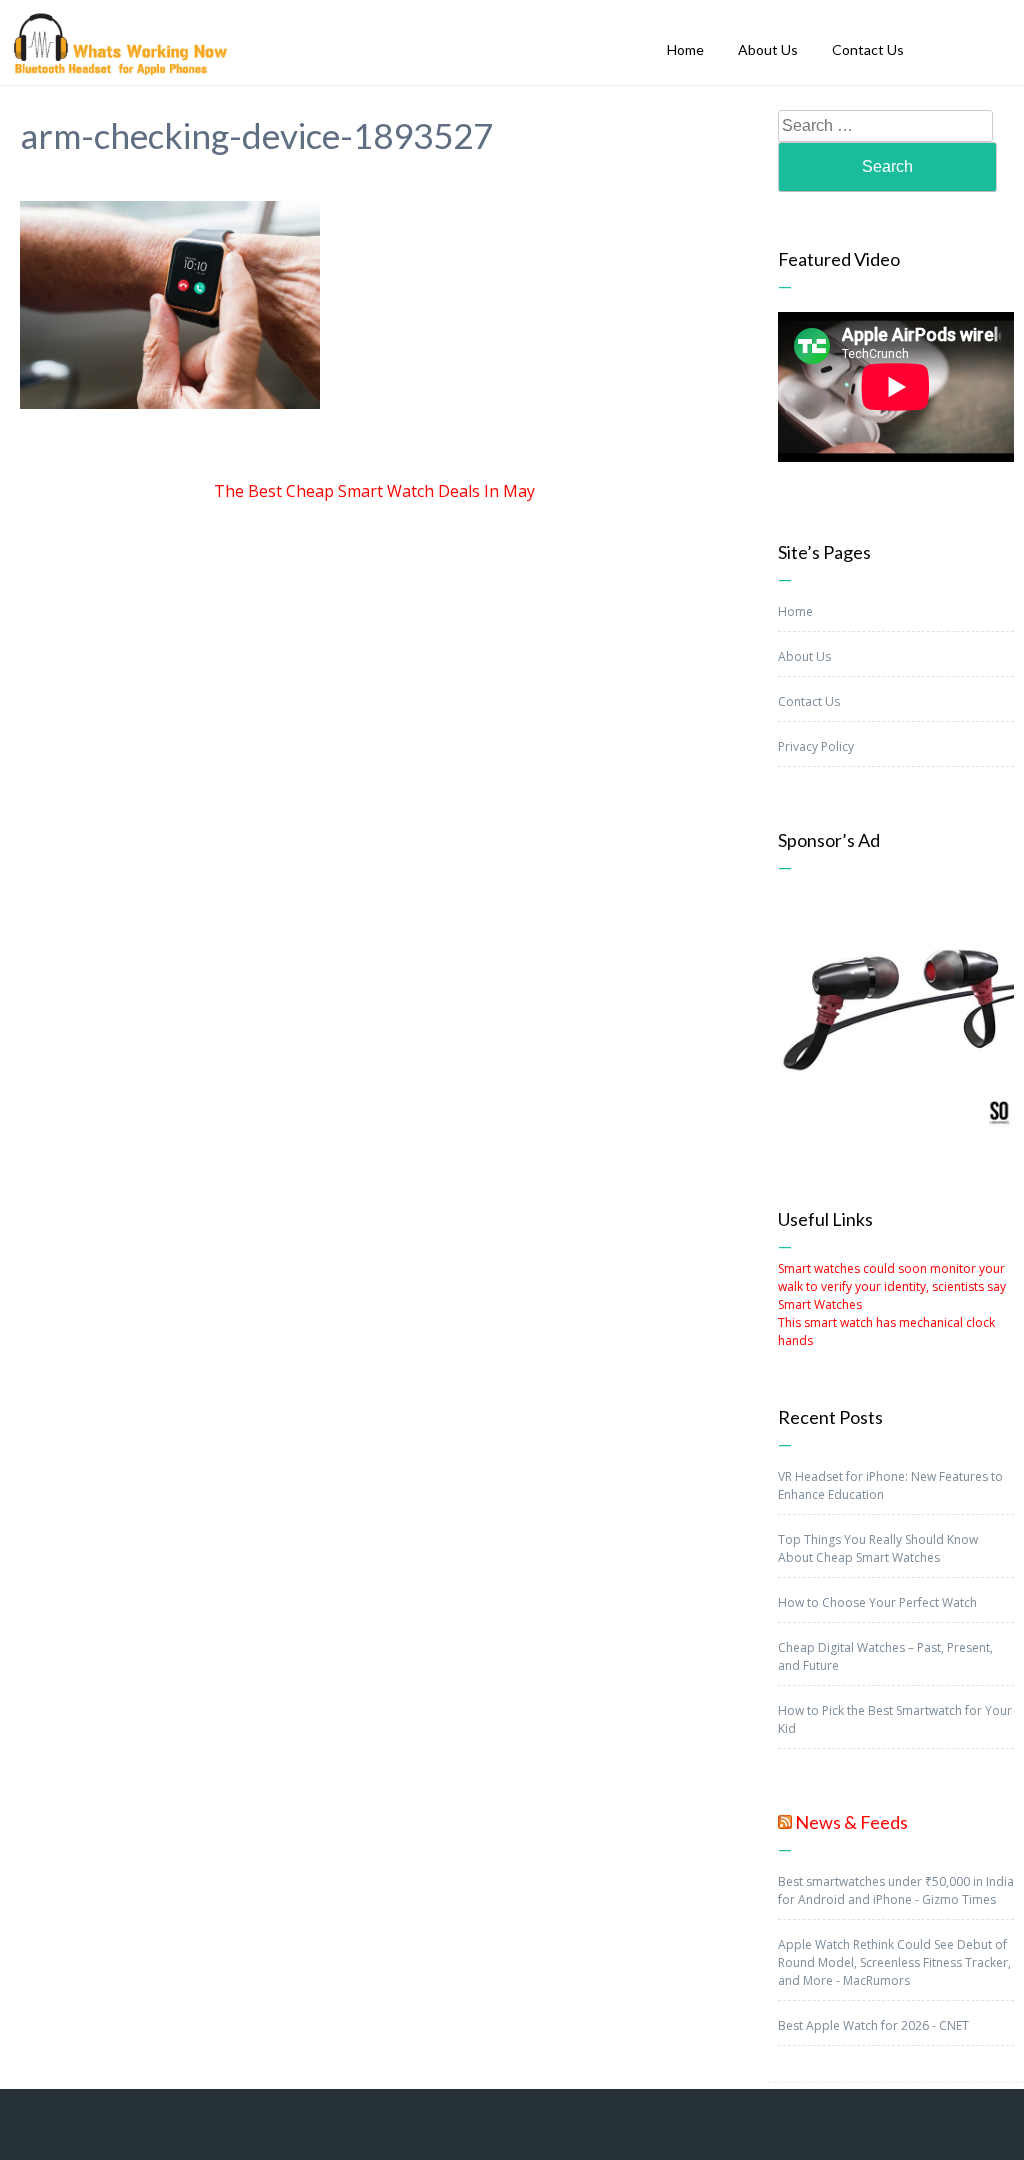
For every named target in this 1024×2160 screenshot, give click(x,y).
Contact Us (809, 701)
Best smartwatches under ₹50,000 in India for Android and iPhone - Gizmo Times (896, 1890)
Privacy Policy (816, 746)
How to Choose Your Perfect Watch (877, 1602)
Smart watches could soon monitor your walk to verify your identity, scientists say (892, 1277)
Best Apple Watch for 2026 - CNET (873, 2025)
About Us (804, 656)
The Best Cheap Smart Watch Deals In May (374, 491)
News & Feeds (851, 1822)
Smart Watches (820, 1304)
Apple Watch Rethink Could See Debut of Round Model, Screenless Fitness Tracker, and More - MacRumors (894, 1962)
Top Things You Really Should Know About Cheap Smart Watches (878, 1548)
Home (795, 611)
